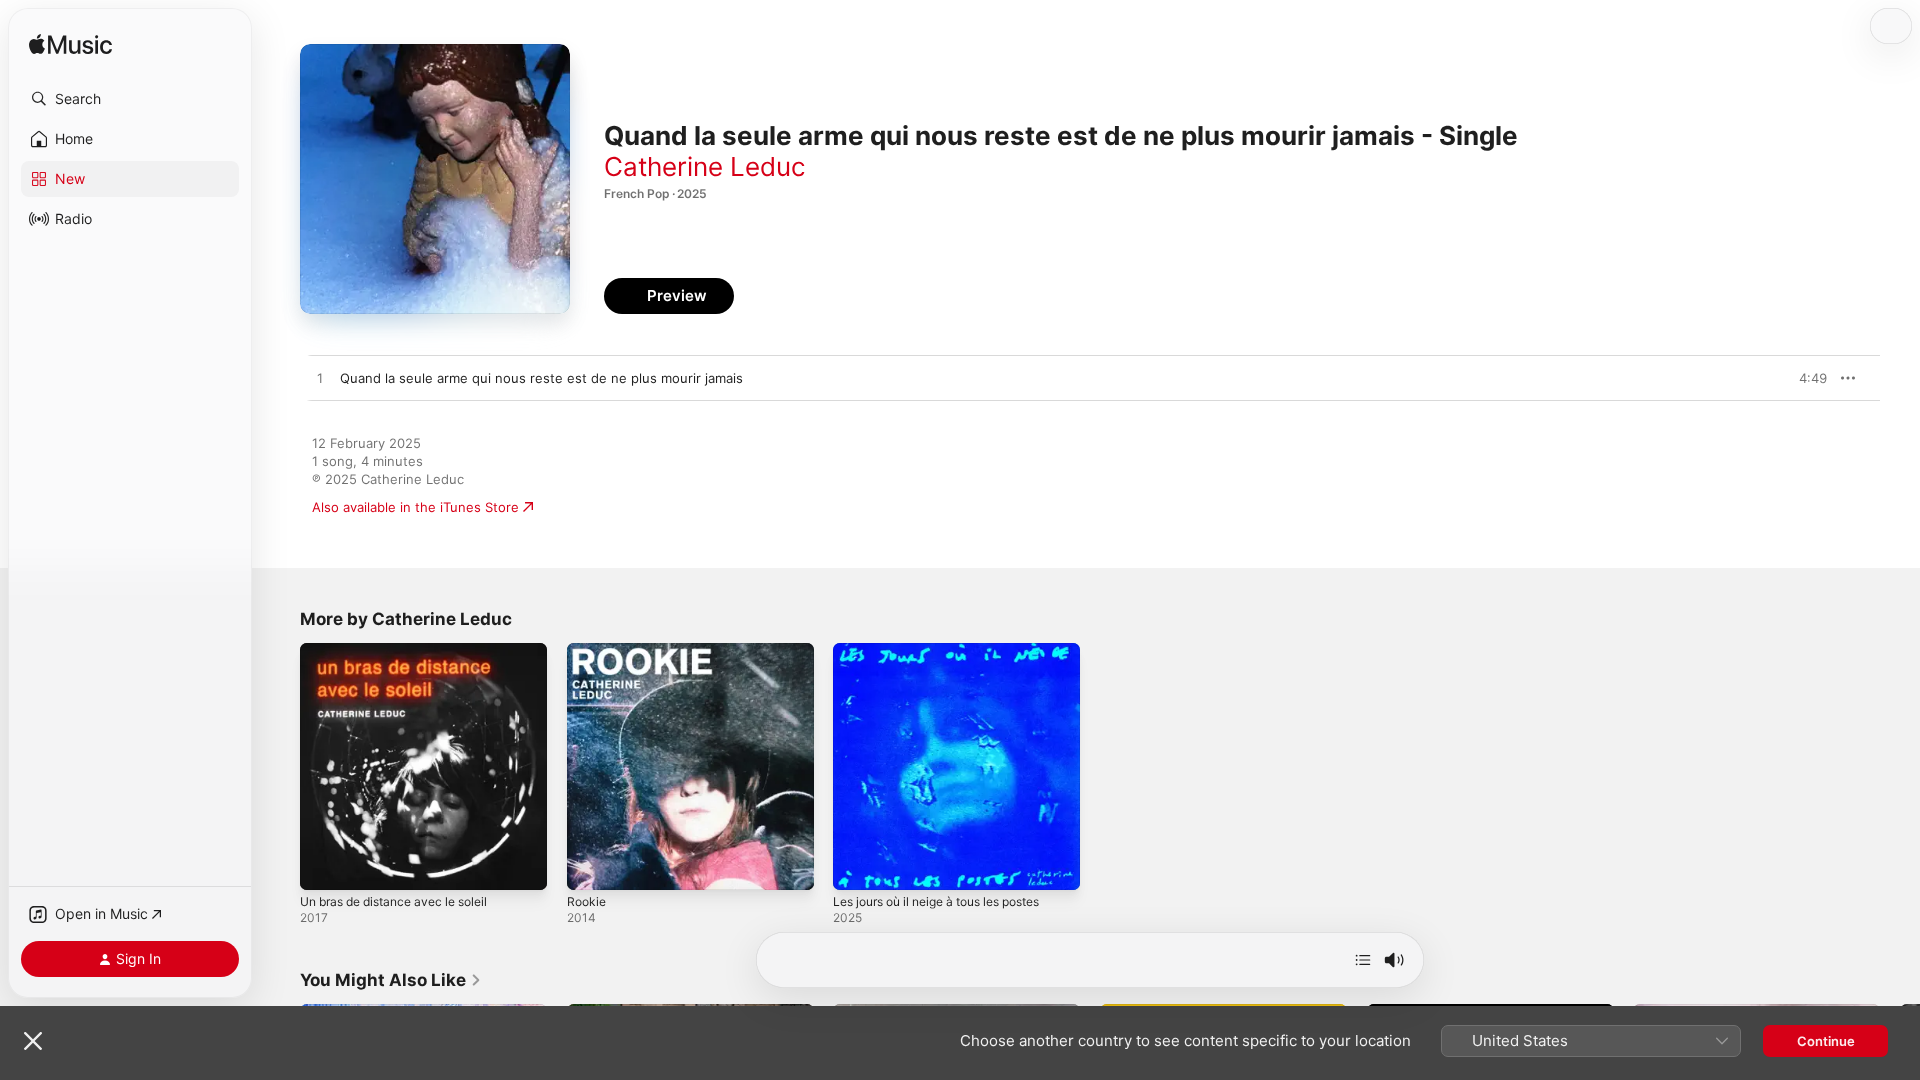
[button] (130, 99)
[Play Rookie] (592, 865)
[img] (70, 45)
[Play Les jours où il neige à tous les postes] (858, 865)
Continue (1826, 1041)
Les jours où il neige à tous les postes (952, 651)
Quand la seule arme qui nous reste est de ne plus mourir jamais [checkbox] (541, 378)
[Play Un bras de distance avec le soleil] (325, 865)
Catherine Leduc (705, 166)
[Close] (33, 1041)
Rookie (588, 651)
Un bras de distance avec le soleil (405, 651)
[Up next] (1363, 960)
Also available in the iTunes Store (415, 507)
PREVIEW (1805, 378)
